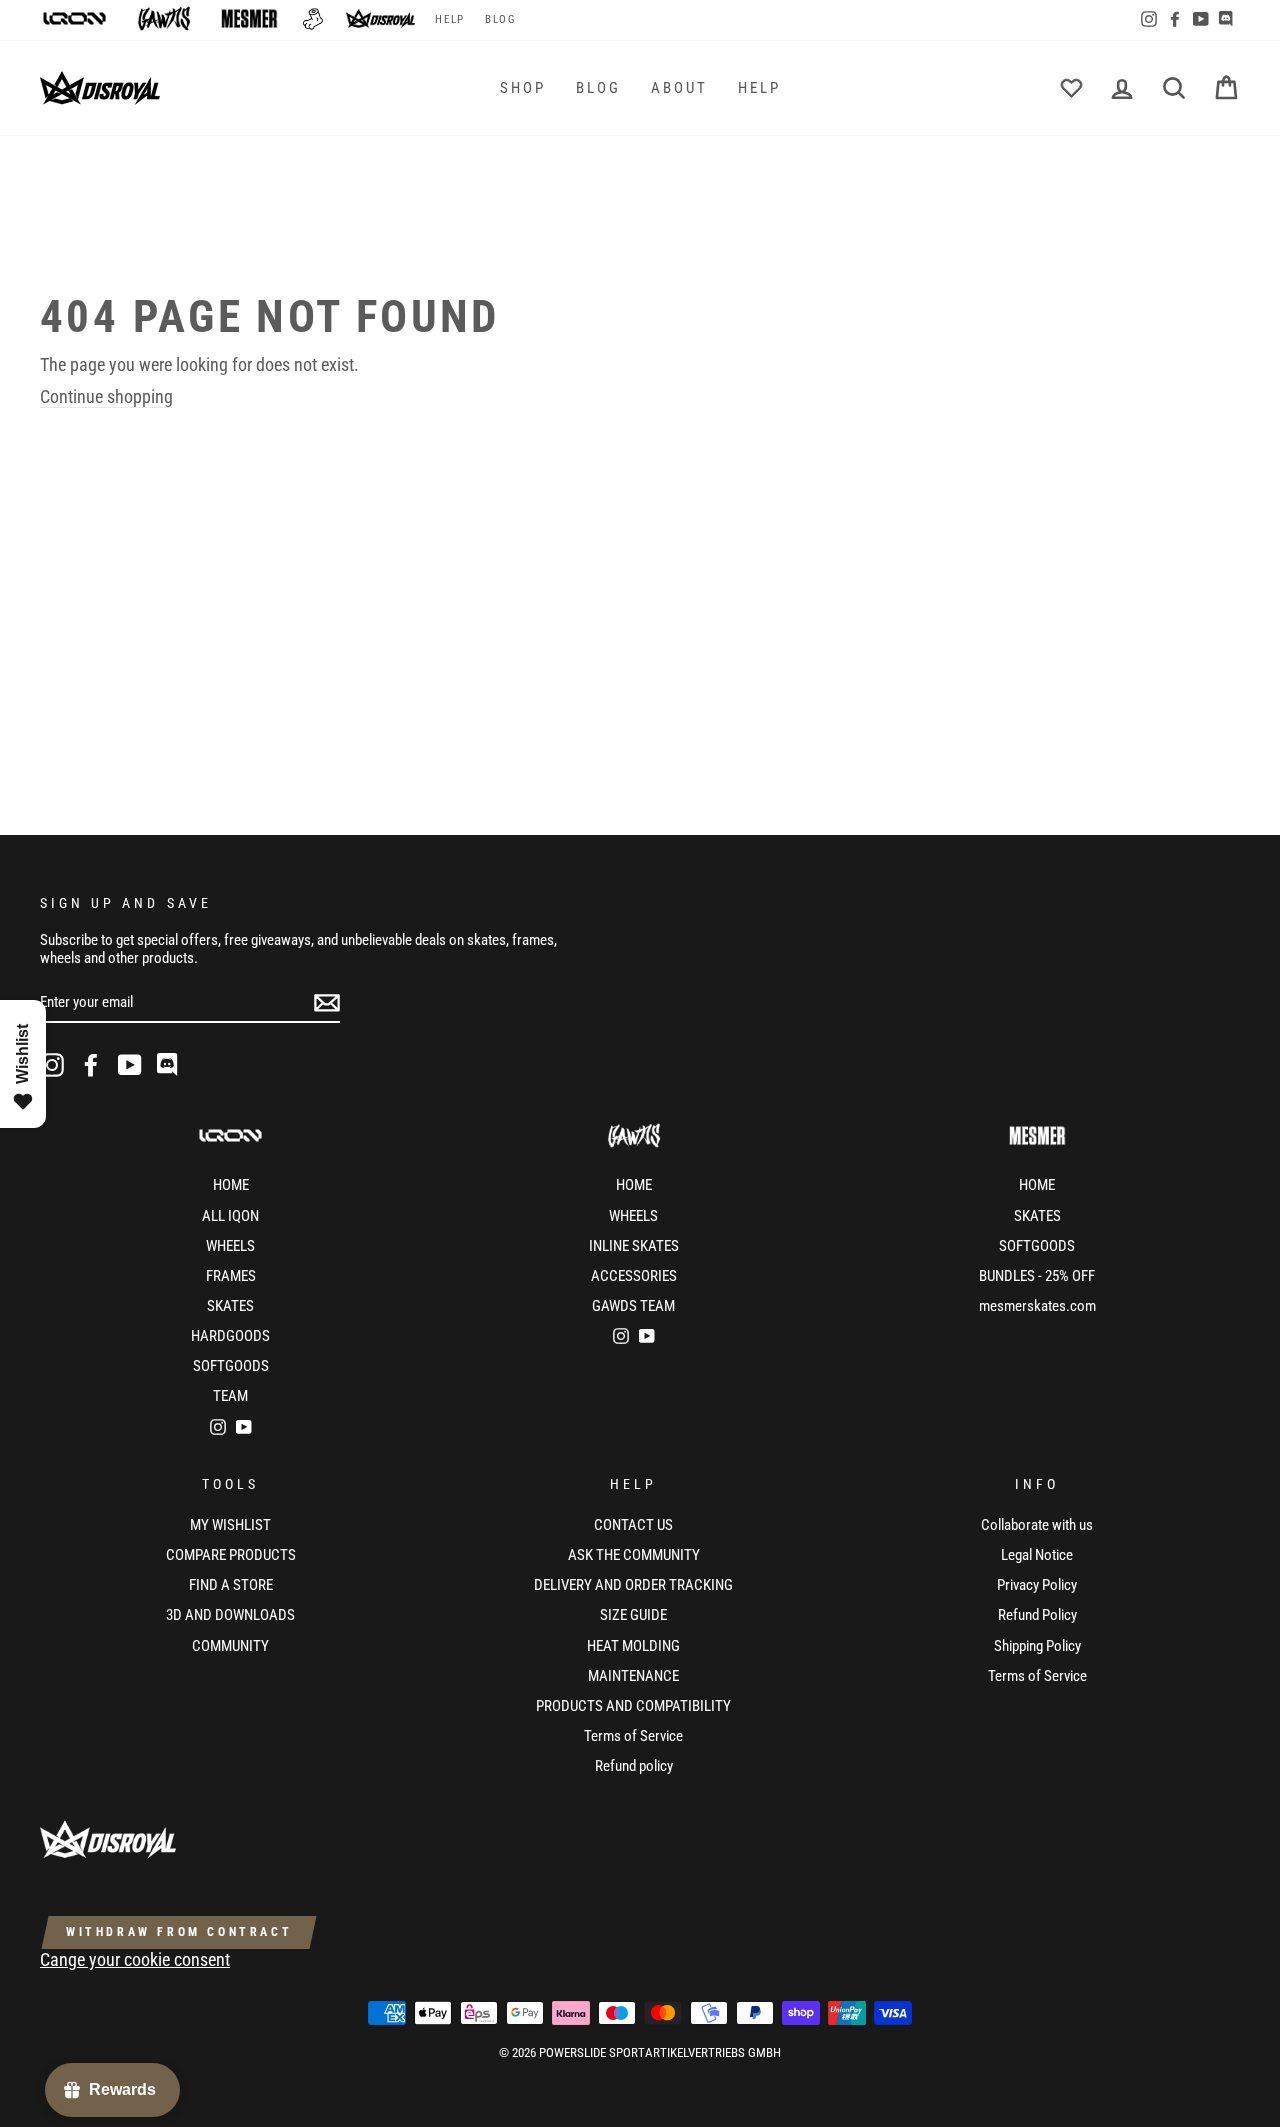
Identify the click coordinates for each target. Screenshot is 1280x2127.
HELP (449, 19)
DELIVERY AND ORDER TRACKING (633, 1585)
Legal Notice (1037, 1555)
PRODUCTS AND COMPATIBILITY (633, 1706)
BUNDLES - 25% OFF (1037, 1276)
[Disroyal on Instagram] (52, 1065)
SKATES (230, 1306)
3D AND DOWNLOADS (230, 1615)
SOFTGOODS (231, 1366)
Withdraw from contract (179, 1932)
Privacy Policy (1037, 1585)
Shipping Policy (1037, 1646)
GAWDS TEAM (633, 1306)
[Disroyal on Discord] (169, 1065)
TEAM (230, 1396)
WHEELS (230, 1246)
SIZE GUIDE (633, 1615)
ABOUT (679, 88)
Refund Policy (1037, 1615)
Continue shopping (106, 396)
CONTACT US (633, 1525)
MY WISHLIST (230, 1525)
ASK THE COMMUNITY (634, 1555)
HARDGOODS (230, 1336)
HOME (231, 1185)
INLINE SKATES (634, 1246)
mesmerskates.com (1037, 1306)
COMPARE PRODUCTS (231, 1555)
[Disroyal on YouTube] (130, 1065)
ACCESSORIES (634, 1276)
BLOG (500, 19)
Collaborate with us (1037, 1525)
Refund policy (634, 1766)
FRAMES (231, 1276)
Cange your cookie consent (135, 1959)
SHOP (523, 88)
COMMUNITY (230, 1646)
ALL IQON (230, 1216)
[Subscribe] (327, 1003)
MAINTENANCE (633, 1676)
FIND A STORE (231, 1585)
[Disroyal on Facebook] (91, 1065)
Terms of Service (633, 1736)
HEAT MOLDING (633, 1646)
